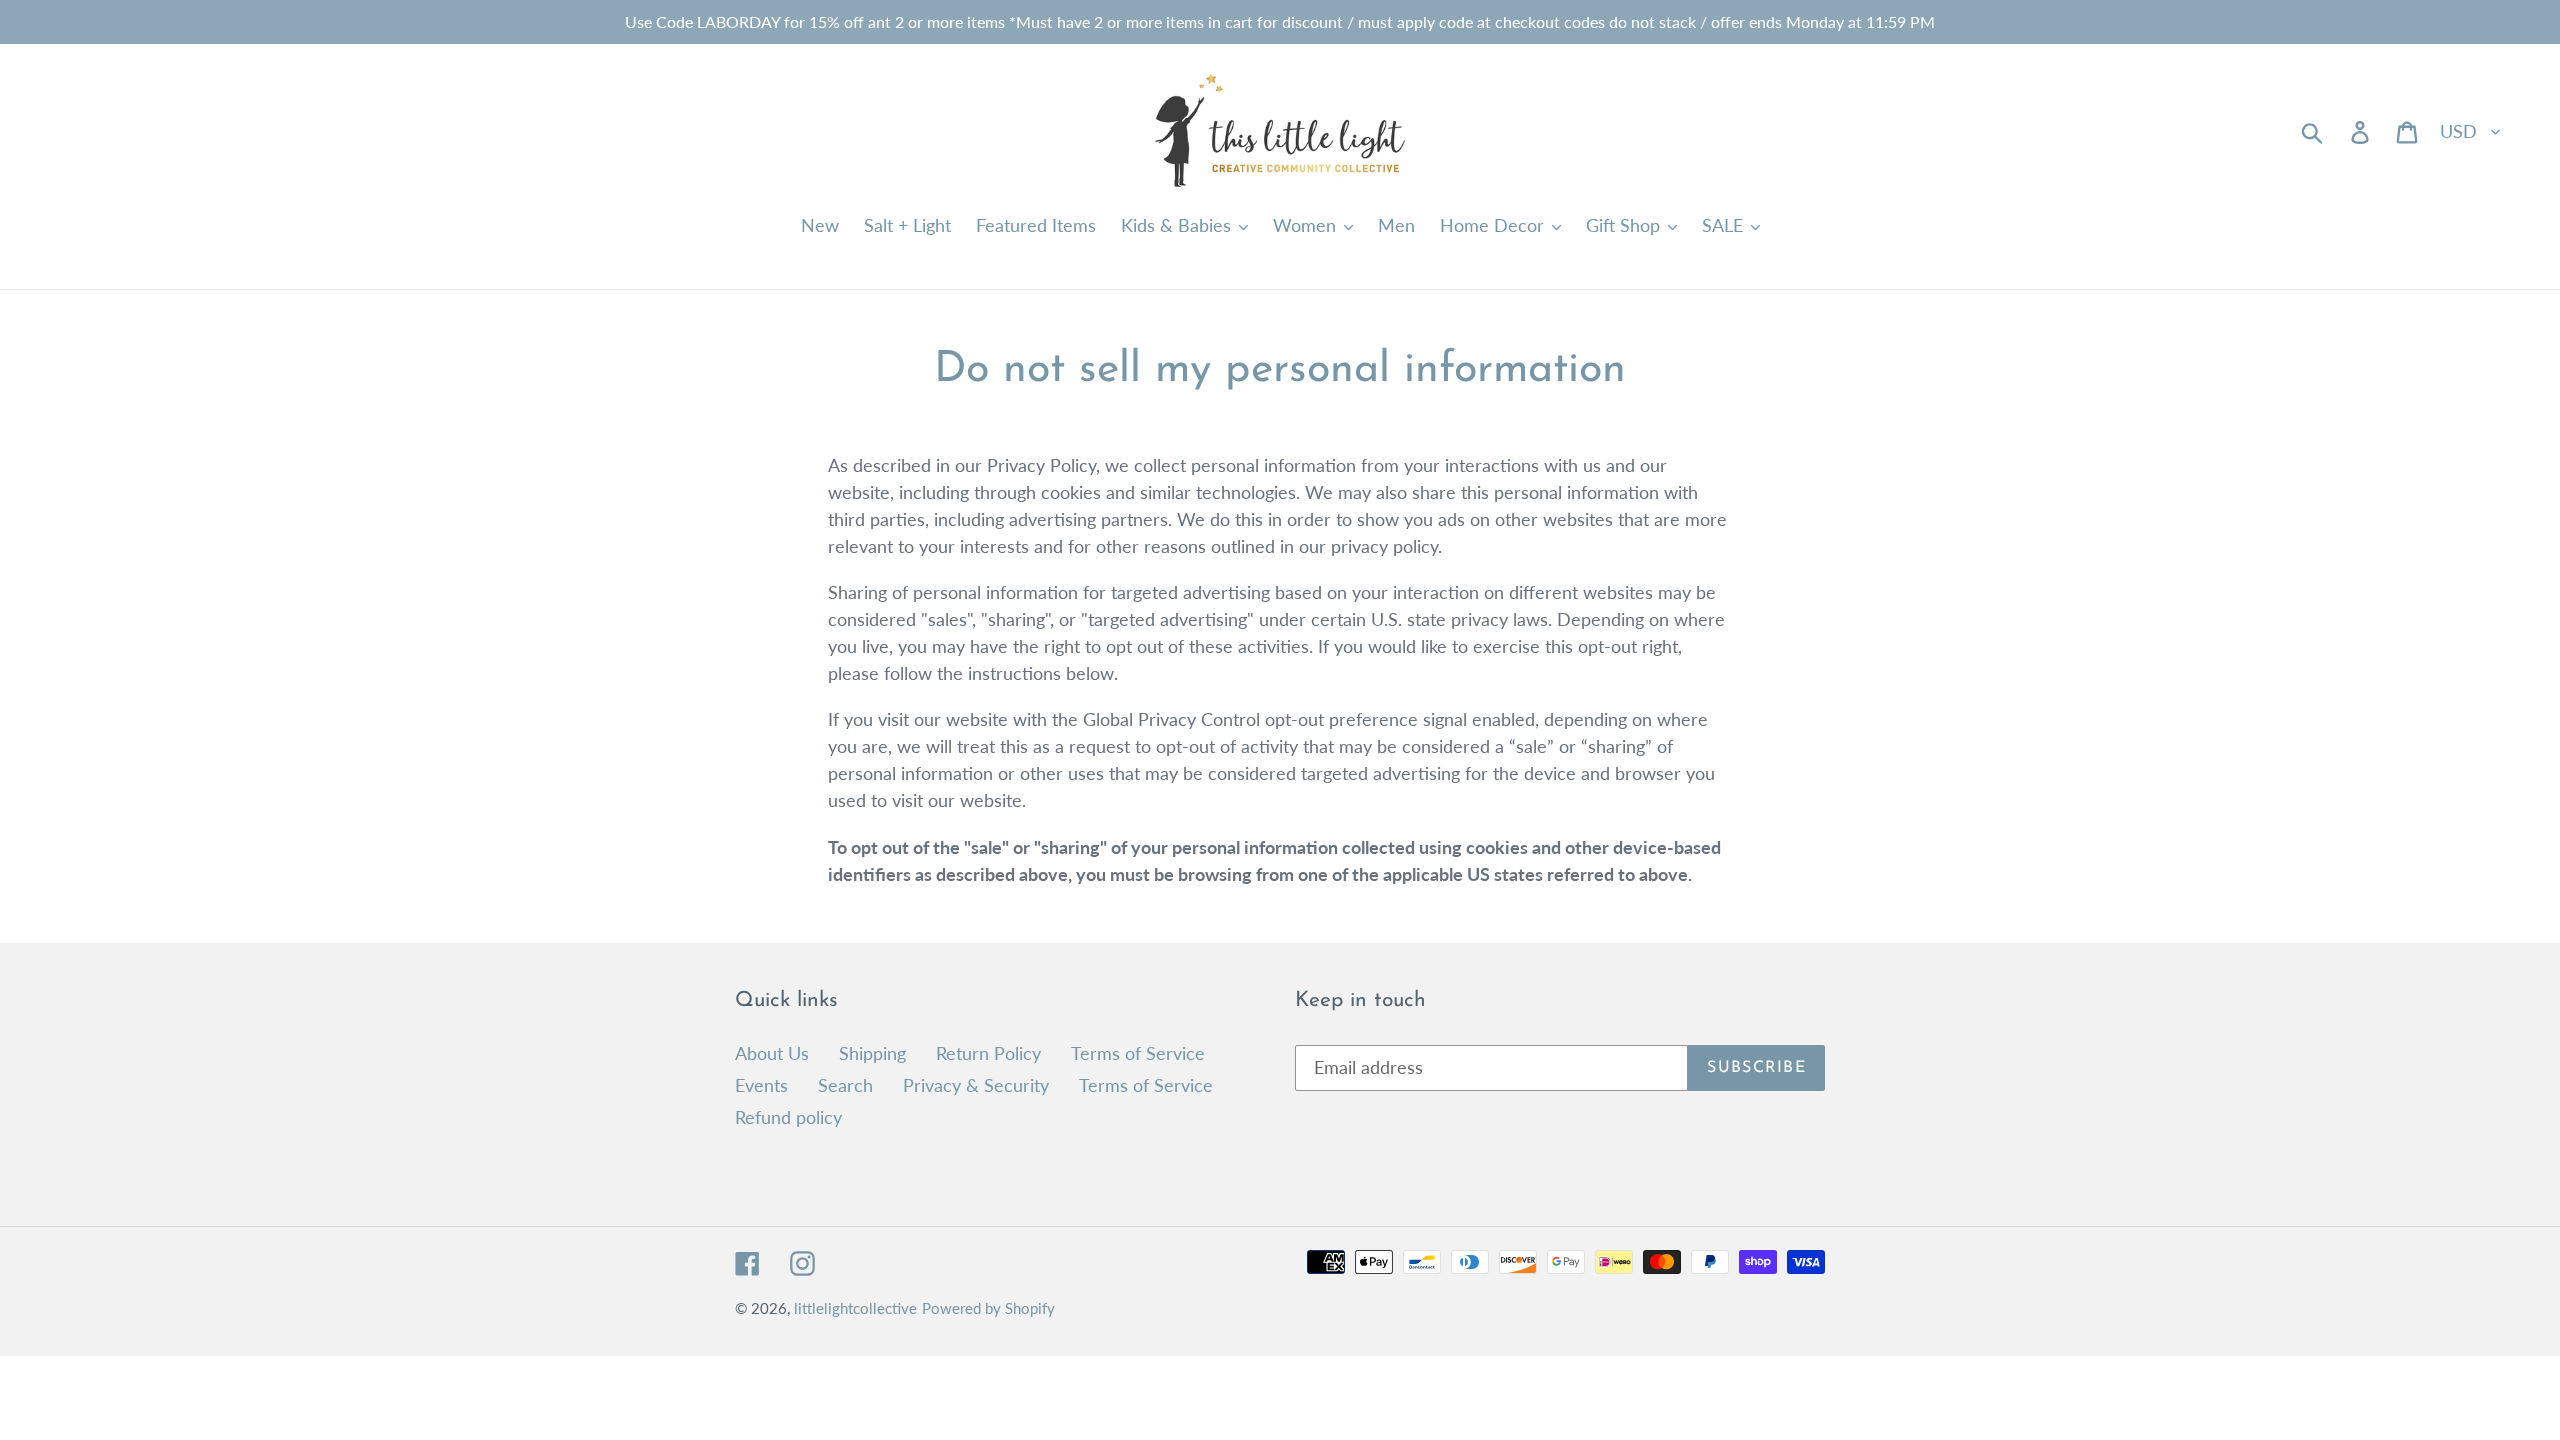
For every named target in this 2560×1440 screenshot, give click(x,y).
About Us (772, 1053)
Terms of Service (1138, 1053)
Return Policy (988, 1053)
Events (761, 1085)
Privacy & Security (976, 1085)
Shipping (872, 1053)
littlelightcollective (855, 1308)
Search (845, 1085)
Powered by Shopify (988, 1308)
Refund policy (788, 1117)
